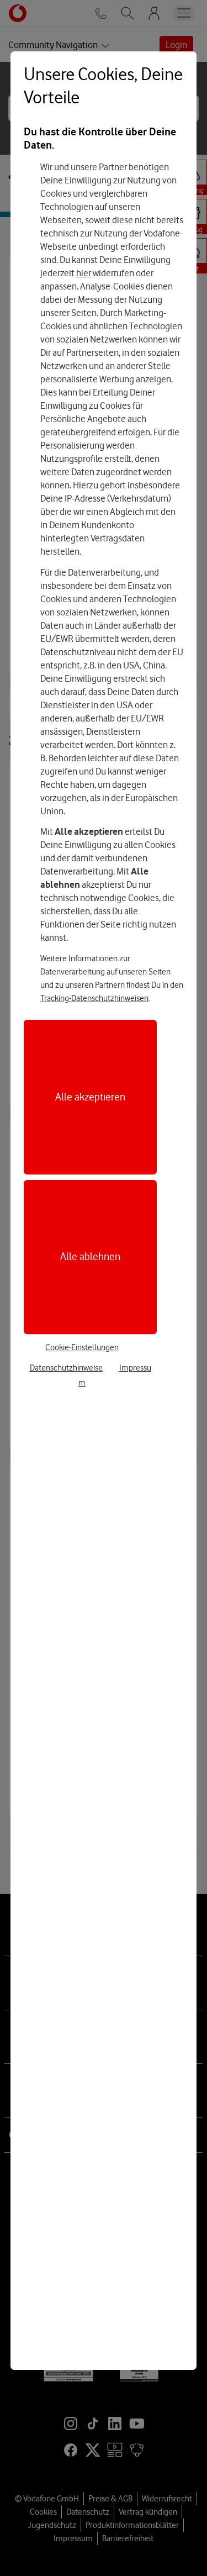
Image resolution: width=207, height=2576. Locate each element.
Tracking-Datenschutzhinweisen (94, 998)
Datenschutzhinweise (66, 1368)
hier (84, 273)
